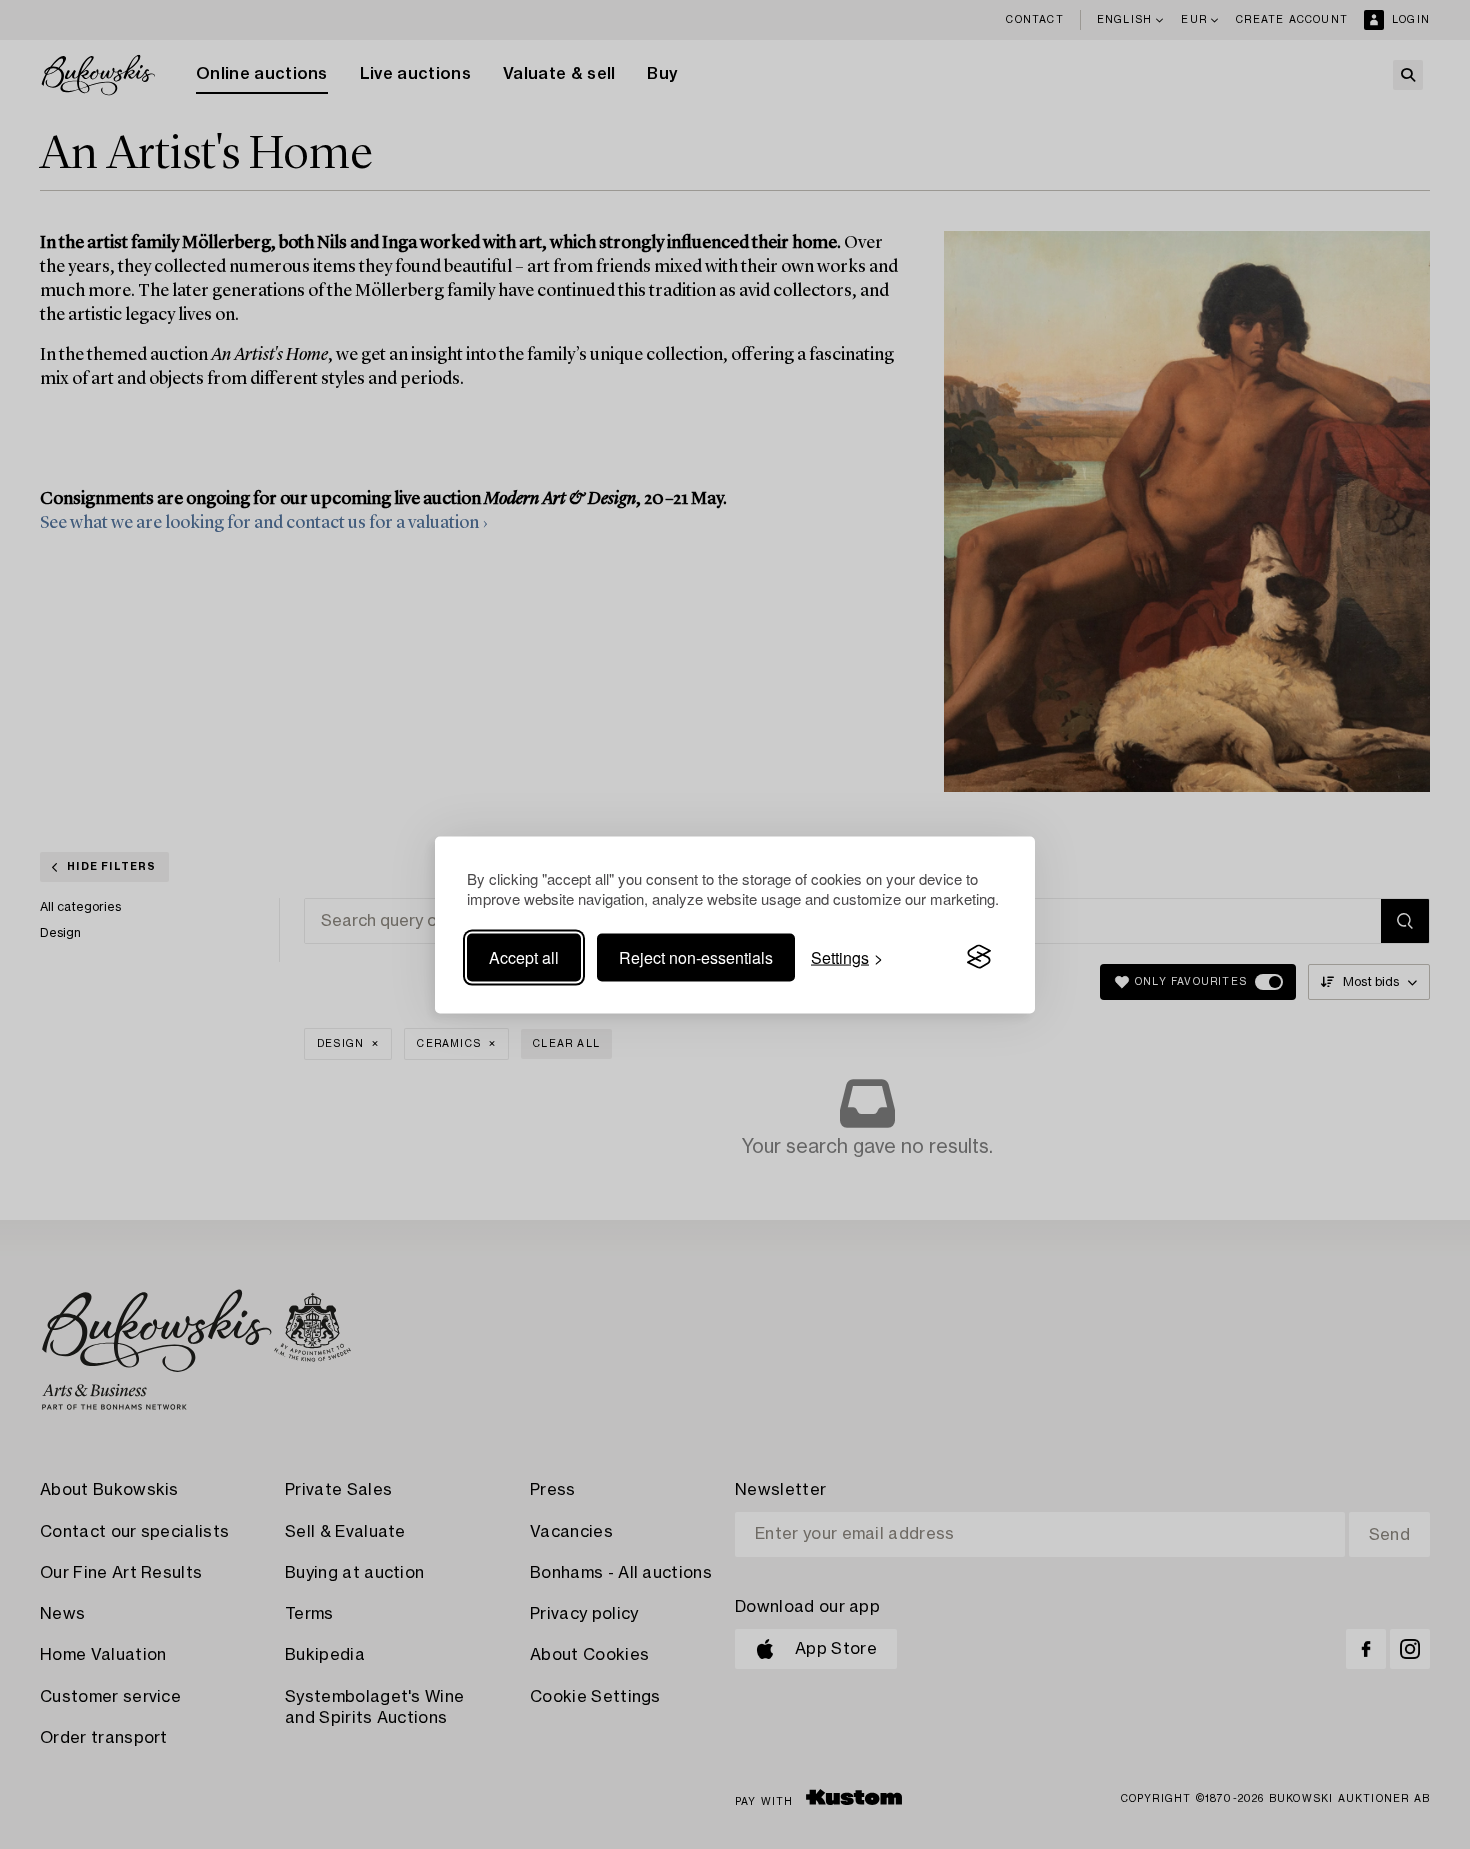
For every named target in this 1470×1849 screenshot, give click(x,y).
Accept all (524, 956)
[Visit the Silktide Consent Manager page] (979, 957)
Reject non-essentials (696, 956)
